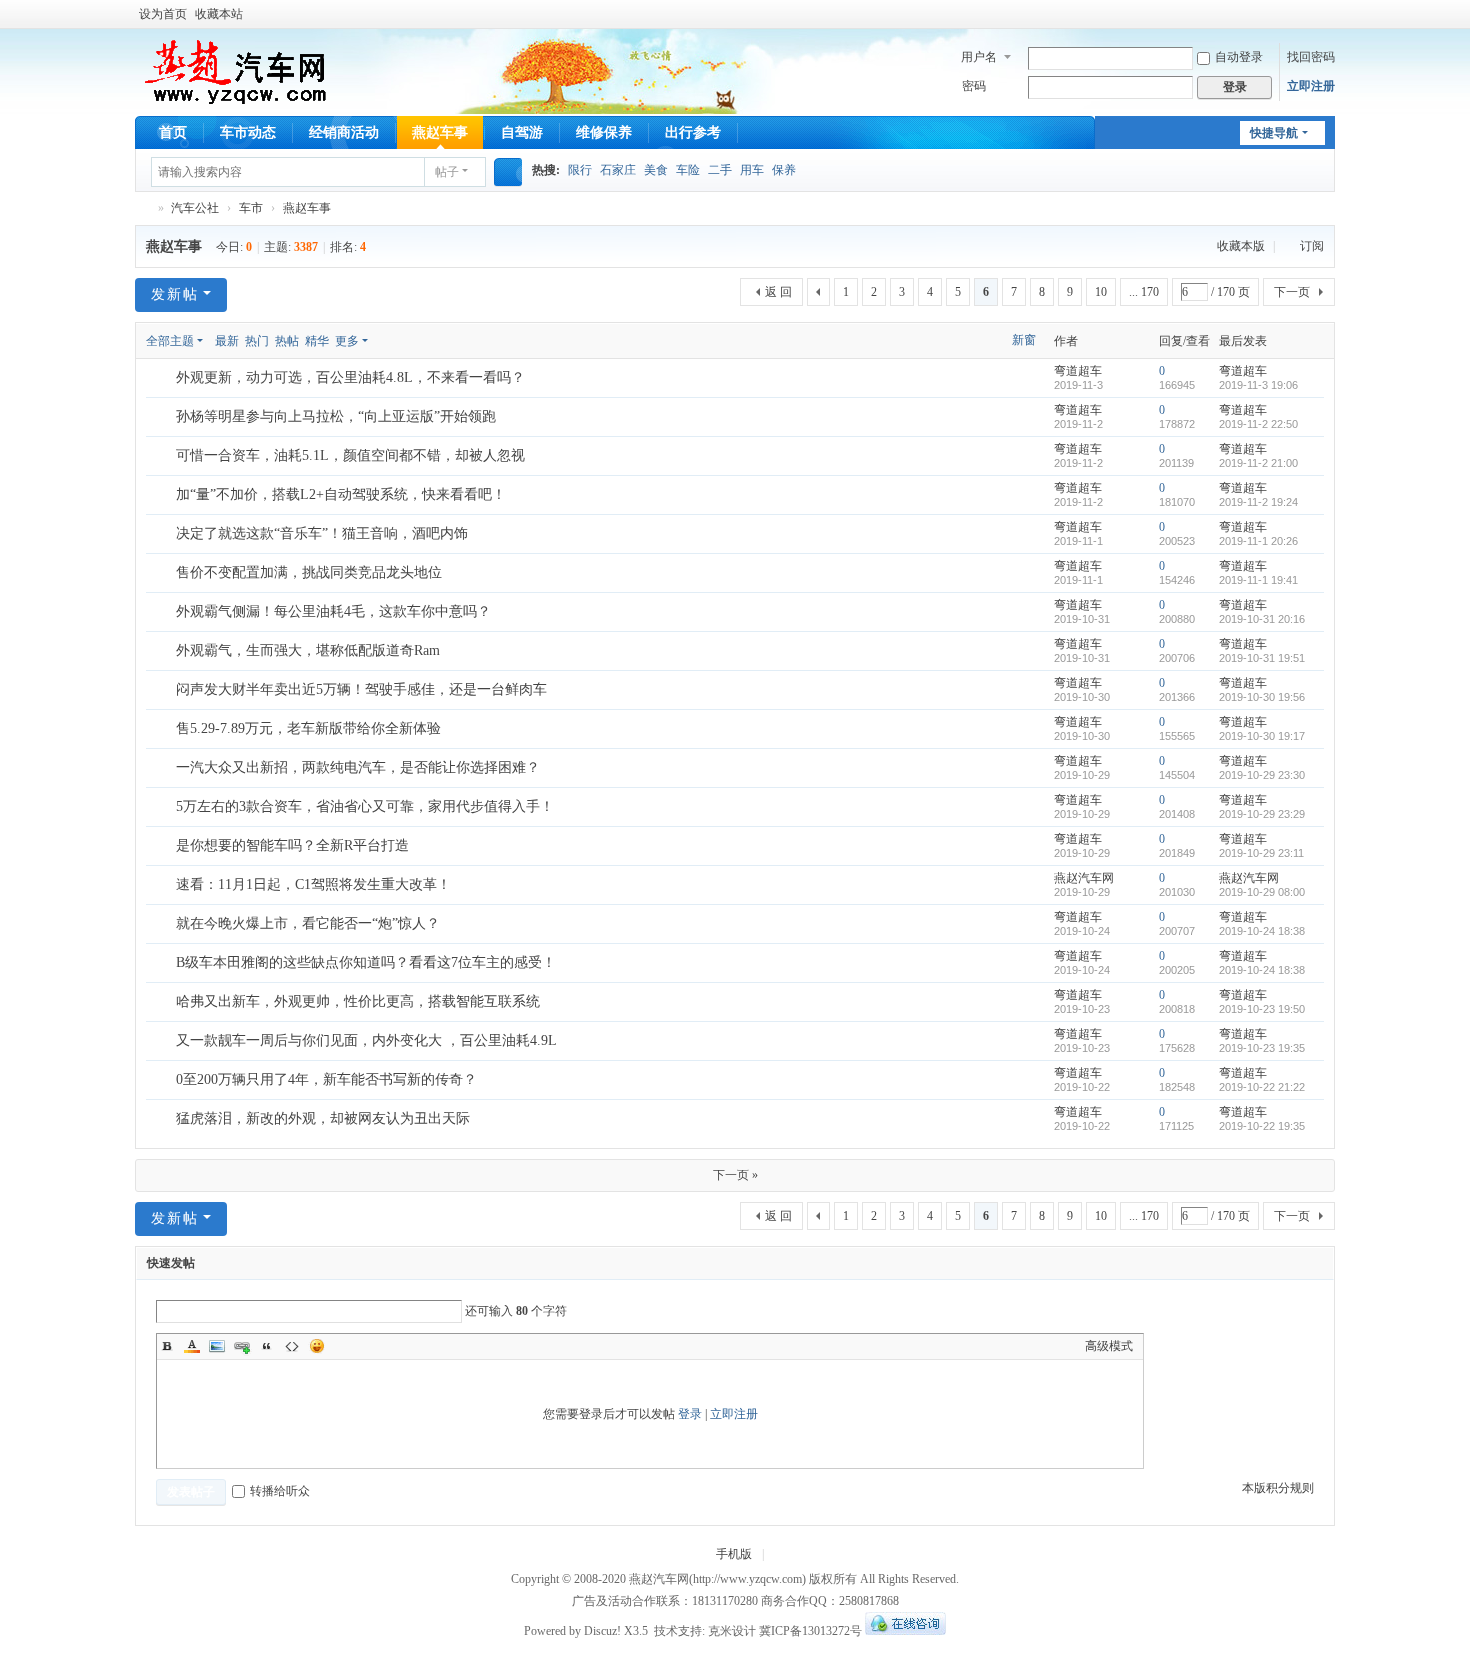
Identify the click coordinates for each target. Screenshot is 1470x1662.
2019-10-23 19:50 (1262, 1009)
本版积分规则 (1278, 1488)
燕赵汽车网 (143, 208)
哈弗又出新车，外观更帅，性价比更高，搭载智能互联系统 (358, 1001)
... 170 (1144, 292)
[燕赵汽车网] (235, 70)
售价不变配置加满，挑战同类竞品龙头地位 (309, 572)
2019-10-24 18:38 (1262, 931)
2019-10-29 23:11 (1261, 853)
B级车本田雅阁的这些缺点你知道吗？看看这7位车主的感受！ (366, 962)
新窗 (1024, 340)
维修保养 (604, 132)
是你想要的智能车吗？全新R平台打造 (292, 845)
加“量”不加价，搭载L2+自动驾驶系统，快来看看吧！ (341, 494)
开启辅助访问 (1330, 14)
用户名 (979, 57)
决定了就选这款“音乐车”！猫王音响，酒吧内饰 (322, 533)
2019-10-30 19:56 (1262, 697)
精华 (317, 341)
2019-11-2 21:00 (1258, 463)
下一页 (1292, 292)
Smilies (317, 1346)
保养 (784, 170)
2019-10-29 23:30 (1262, 775)
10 (1101, 292)
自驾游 (522, 132)
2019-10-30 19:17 (1262, 736)
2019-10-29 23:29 (1262, 814)
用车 (752, 170)
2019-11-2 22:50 (1258, 424)
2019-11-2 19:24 (1258, 502)
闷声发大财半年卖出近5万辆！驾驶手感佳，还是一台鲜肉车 (361, 689)
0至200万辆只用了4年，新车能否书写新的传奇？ (326, 1079)
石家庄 (618, 170)
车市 (251, 208)
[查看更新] (386, 341)
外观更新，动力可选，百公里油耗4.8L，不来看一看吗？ (350, 377)
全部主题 (170, 341)
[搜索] (508, 172)
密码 (974, 86)
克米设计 (732, 1631)
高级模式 (1109, 1346)
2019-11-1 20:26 (1258, 541)
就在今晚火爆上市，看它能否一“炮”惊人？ (308, 923)
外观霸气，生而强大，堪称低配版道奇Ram (308, 650)
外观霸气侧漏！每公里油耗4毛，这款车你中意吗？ (333, 611)
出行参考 (693, 132)
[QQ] (905, 1631)
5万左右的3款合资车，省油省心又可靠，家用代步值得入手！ (365, 806)
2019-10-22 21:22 (1262, 1087)
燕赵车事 (440, 132)
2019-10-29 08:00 (1262, 892)
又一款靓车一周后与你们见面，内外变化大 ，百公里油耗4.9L (366, 1040)
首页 (173, 132)
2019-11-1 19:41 (1258, 580)
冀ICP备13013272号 (810, 1631)
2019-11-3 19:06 (1258, 385)
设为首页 (163, 14)
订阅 (1312, 246)
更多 (347, 341)
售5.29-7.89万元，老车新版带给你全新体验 (308, 728)
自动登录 (1239, 57)
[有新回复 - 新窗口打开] (162, 379)
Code (292, 1346)
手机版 (734, 1554)
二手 (720, 170)
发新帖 (175, 294)
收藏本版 (1242, 246)
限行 (580, 170)
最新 (227, 341)
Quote (267, 1346)
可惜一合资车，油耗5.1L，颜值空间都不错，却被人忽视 (350, 455)
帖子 (447, 172)
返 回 (778, 292)
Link (242, 1346)
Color (192, 1346)
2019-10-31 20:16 (1262, 619)
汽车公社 (195, 208)
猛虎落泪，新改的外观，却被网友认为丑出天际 (323, 1118)
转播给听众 (280, 1491)
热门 (257, 341)
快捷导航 (1274, 133)
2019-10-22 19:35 (1262, 1126)
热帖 (287, 341)
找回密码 (1311, 57)
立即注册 (1311, 86)
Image (217, 1346)
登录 (690, 1414)
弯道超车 (1078, 371)
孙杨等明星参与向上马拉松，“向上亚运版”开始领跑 (336, 416)
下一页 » (735, 1175)
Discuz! (602, 1631)
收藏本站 (219, 14)
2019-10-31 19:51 (1262, 658)
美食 (656, 170)
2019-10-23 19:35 (1262, 1048)
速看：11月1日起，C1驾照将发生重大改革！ (313, 884)
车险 (688, 170)
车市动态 (248, 132)
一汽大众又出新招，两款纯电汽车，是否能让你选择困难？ (358, 767)
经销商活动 (344, 132)
